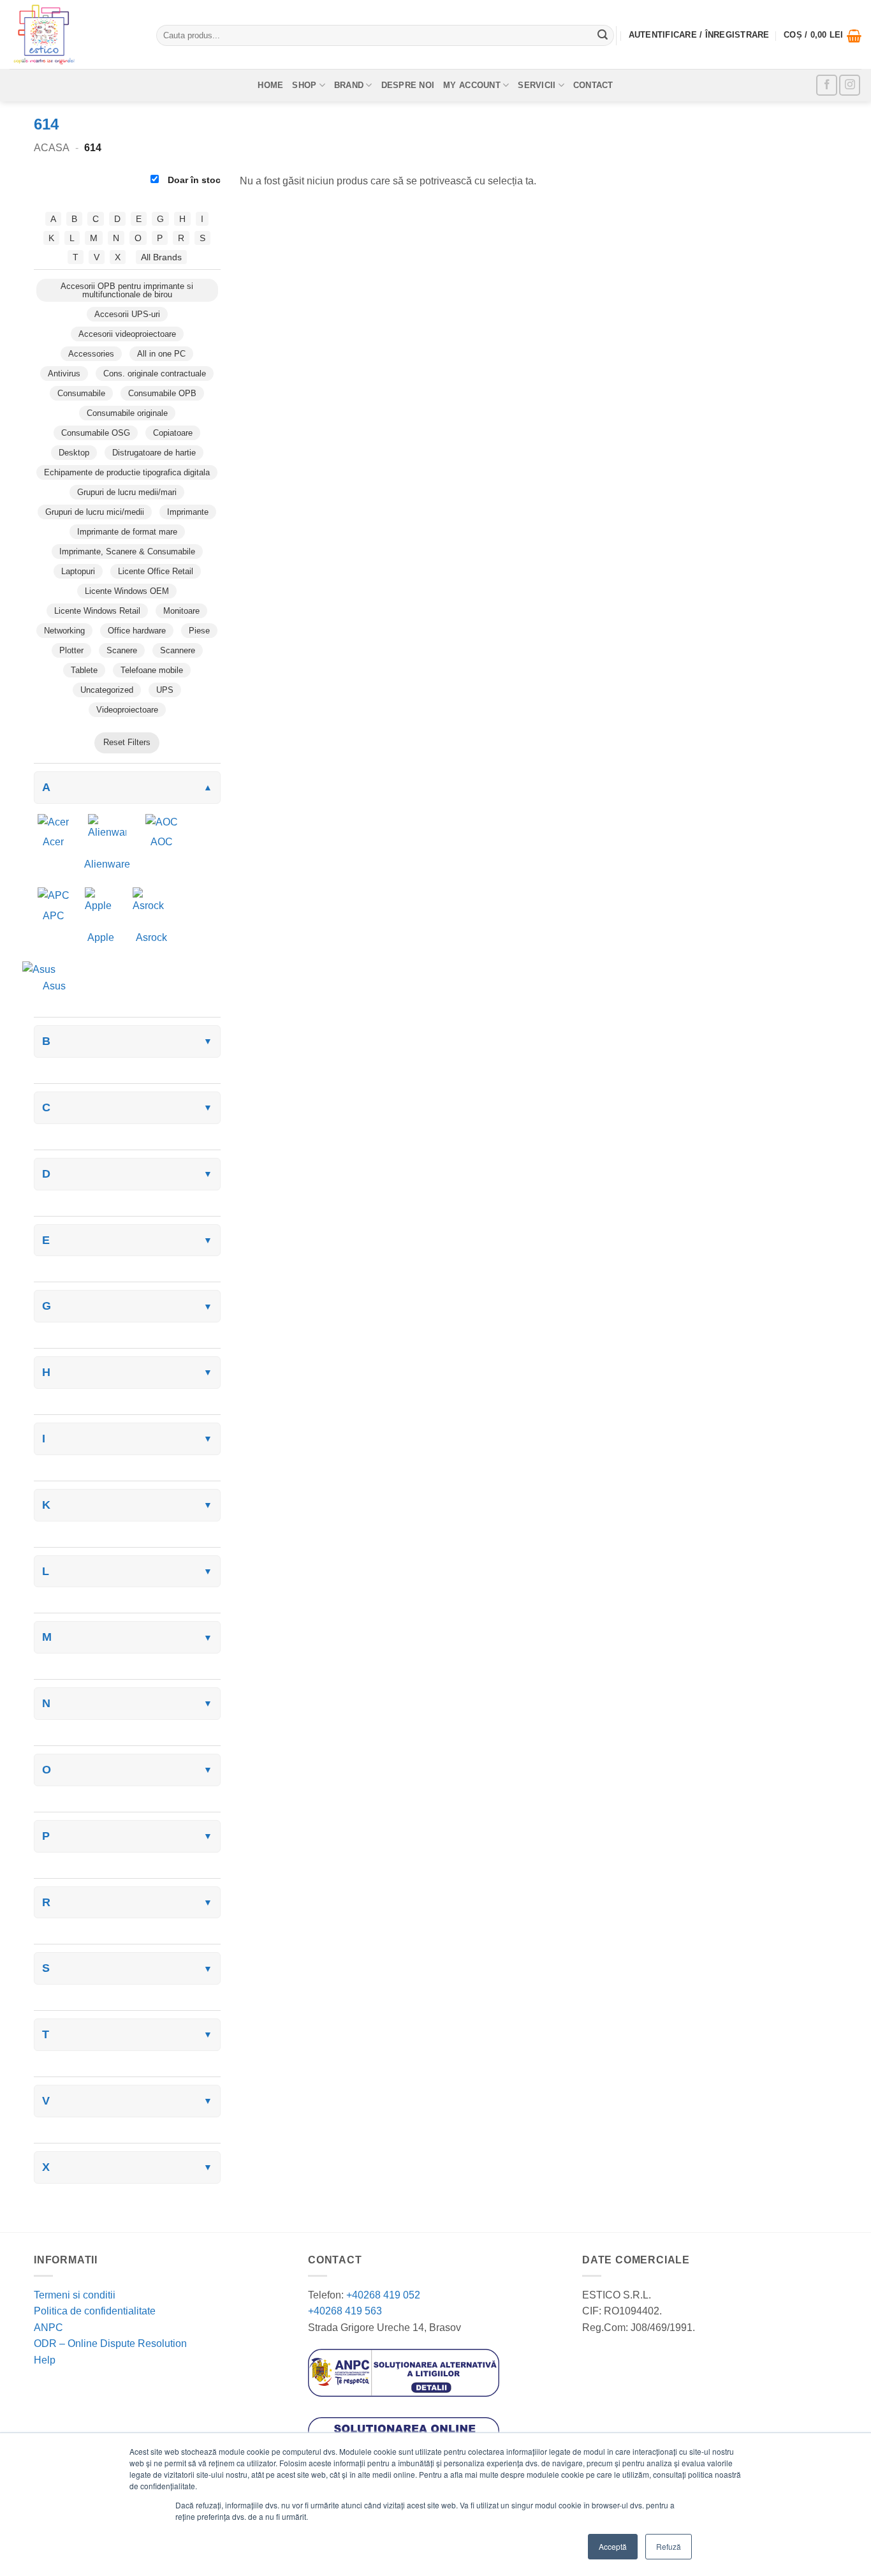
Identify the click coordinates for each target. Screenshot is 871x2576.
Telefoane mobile (152, 670)
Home (270, 85)
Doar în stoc (193, 180)
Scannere (178, 650)
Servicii (537, 85)
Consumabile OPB (162, 393)
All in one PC (161, 354)
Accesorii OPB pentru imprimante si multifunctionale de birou (127, 290)
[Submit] (603, 36)
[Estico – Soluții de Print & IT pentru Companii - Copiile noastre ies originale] (73, 34)
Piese (199, 631)
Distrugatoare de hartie (154, 453)
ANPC (48, 2328)
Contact (593, 85)
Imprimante (188, 512)
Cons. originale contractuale (155, 374)
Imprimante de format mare (127, 532)
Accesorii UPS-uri (127, 314)
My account (472, 85)
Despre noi (408, 85)
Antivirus (64, 374)
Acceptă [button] (613, 2546)
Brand (349, 85)
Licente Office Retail (156, 571)
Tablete (84, 670)
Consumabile (81, 393)
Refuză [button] (669, 2546)
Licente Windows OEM (127, 591)
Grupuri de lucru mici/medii (95, 512)
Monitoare (181, 611)
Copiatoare (173, 433)
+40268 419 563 (345, 2311)
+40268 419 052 (382, 2295)
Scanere (122, 650)
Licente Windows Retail (97, 611)
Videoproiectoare (127, 710)
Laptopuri (78, 571)
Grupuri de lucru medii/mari (127, 492)
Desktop (74, 453)
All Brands (161, 257)
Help (45, 2360)
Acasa (52, 148)
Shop (304, 85)
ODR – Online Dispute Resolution (110, 2343)
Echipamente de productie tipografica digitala (127, 472)
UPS (165, 690)
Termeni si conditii (75, 2295)
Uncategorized (107, 690)
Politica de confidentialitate (95, 2311)
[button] (823, 36)
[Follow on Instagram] (850, 85)
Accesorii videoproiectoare (127, 334)
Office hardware (137, 631)
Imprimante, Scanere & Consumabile (127, 551)
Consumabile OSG (96, 433)
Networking (64, 631)
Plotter (71, 650)
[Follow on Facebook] (827, 85)
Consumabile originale (127, 413)
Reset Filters (127, 742)
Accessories (91, 354)
